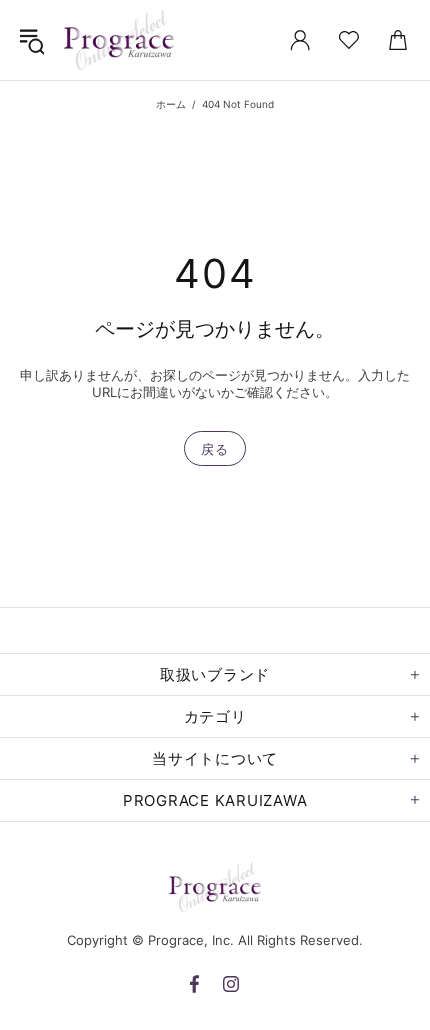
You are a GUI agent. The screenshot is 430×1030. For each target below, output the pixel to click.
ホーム (171, 104)
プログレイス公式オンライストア (119, 40)
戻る (214, 449)
